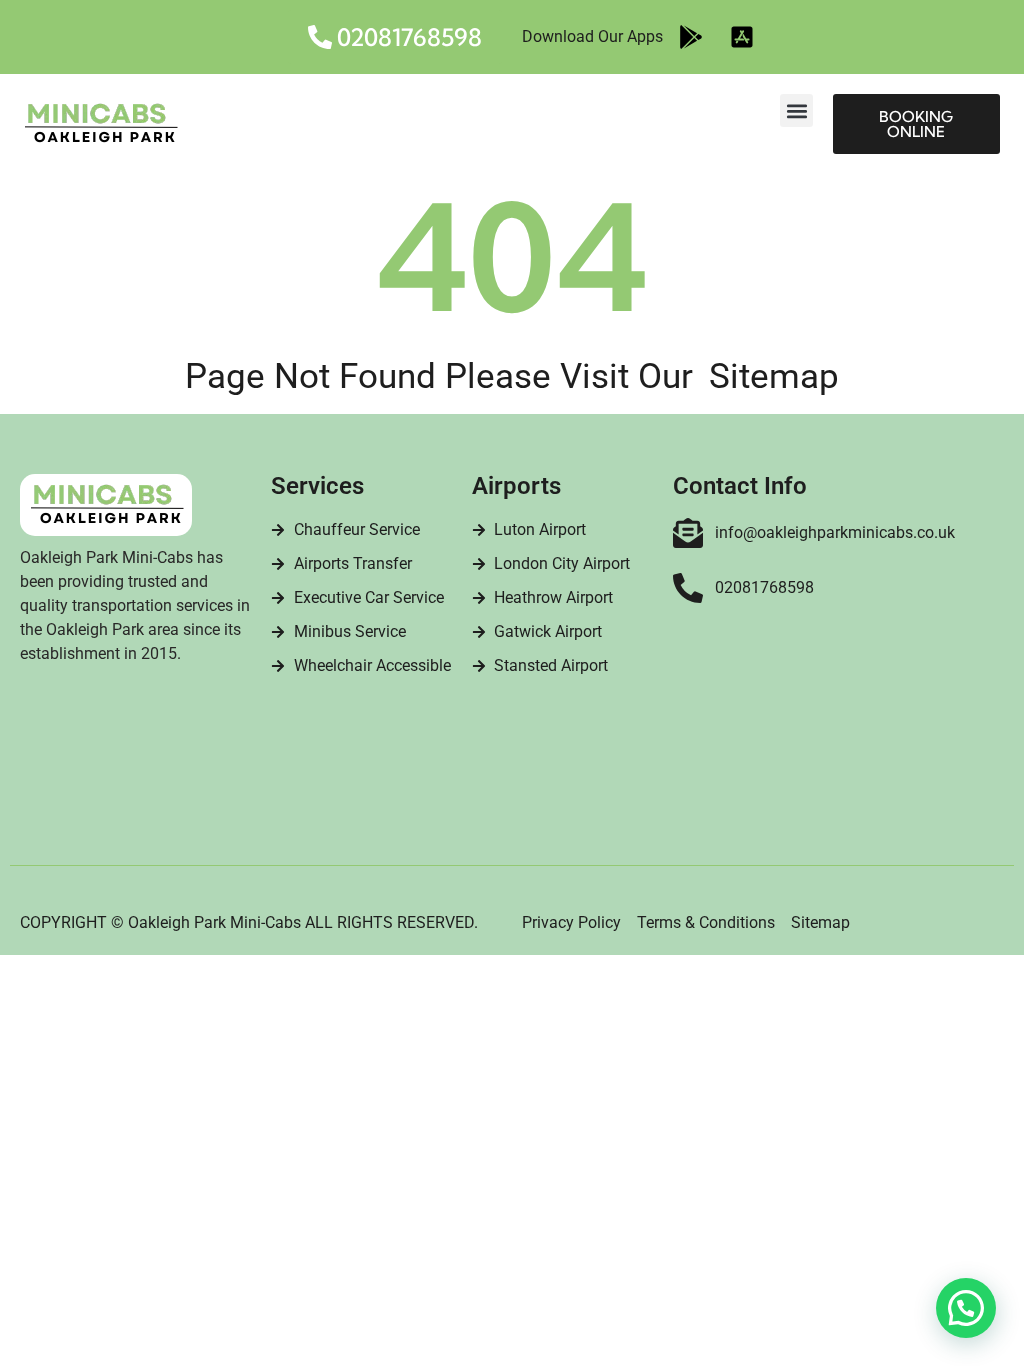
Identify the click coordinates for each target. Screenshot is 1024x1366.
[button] (796, 110)
